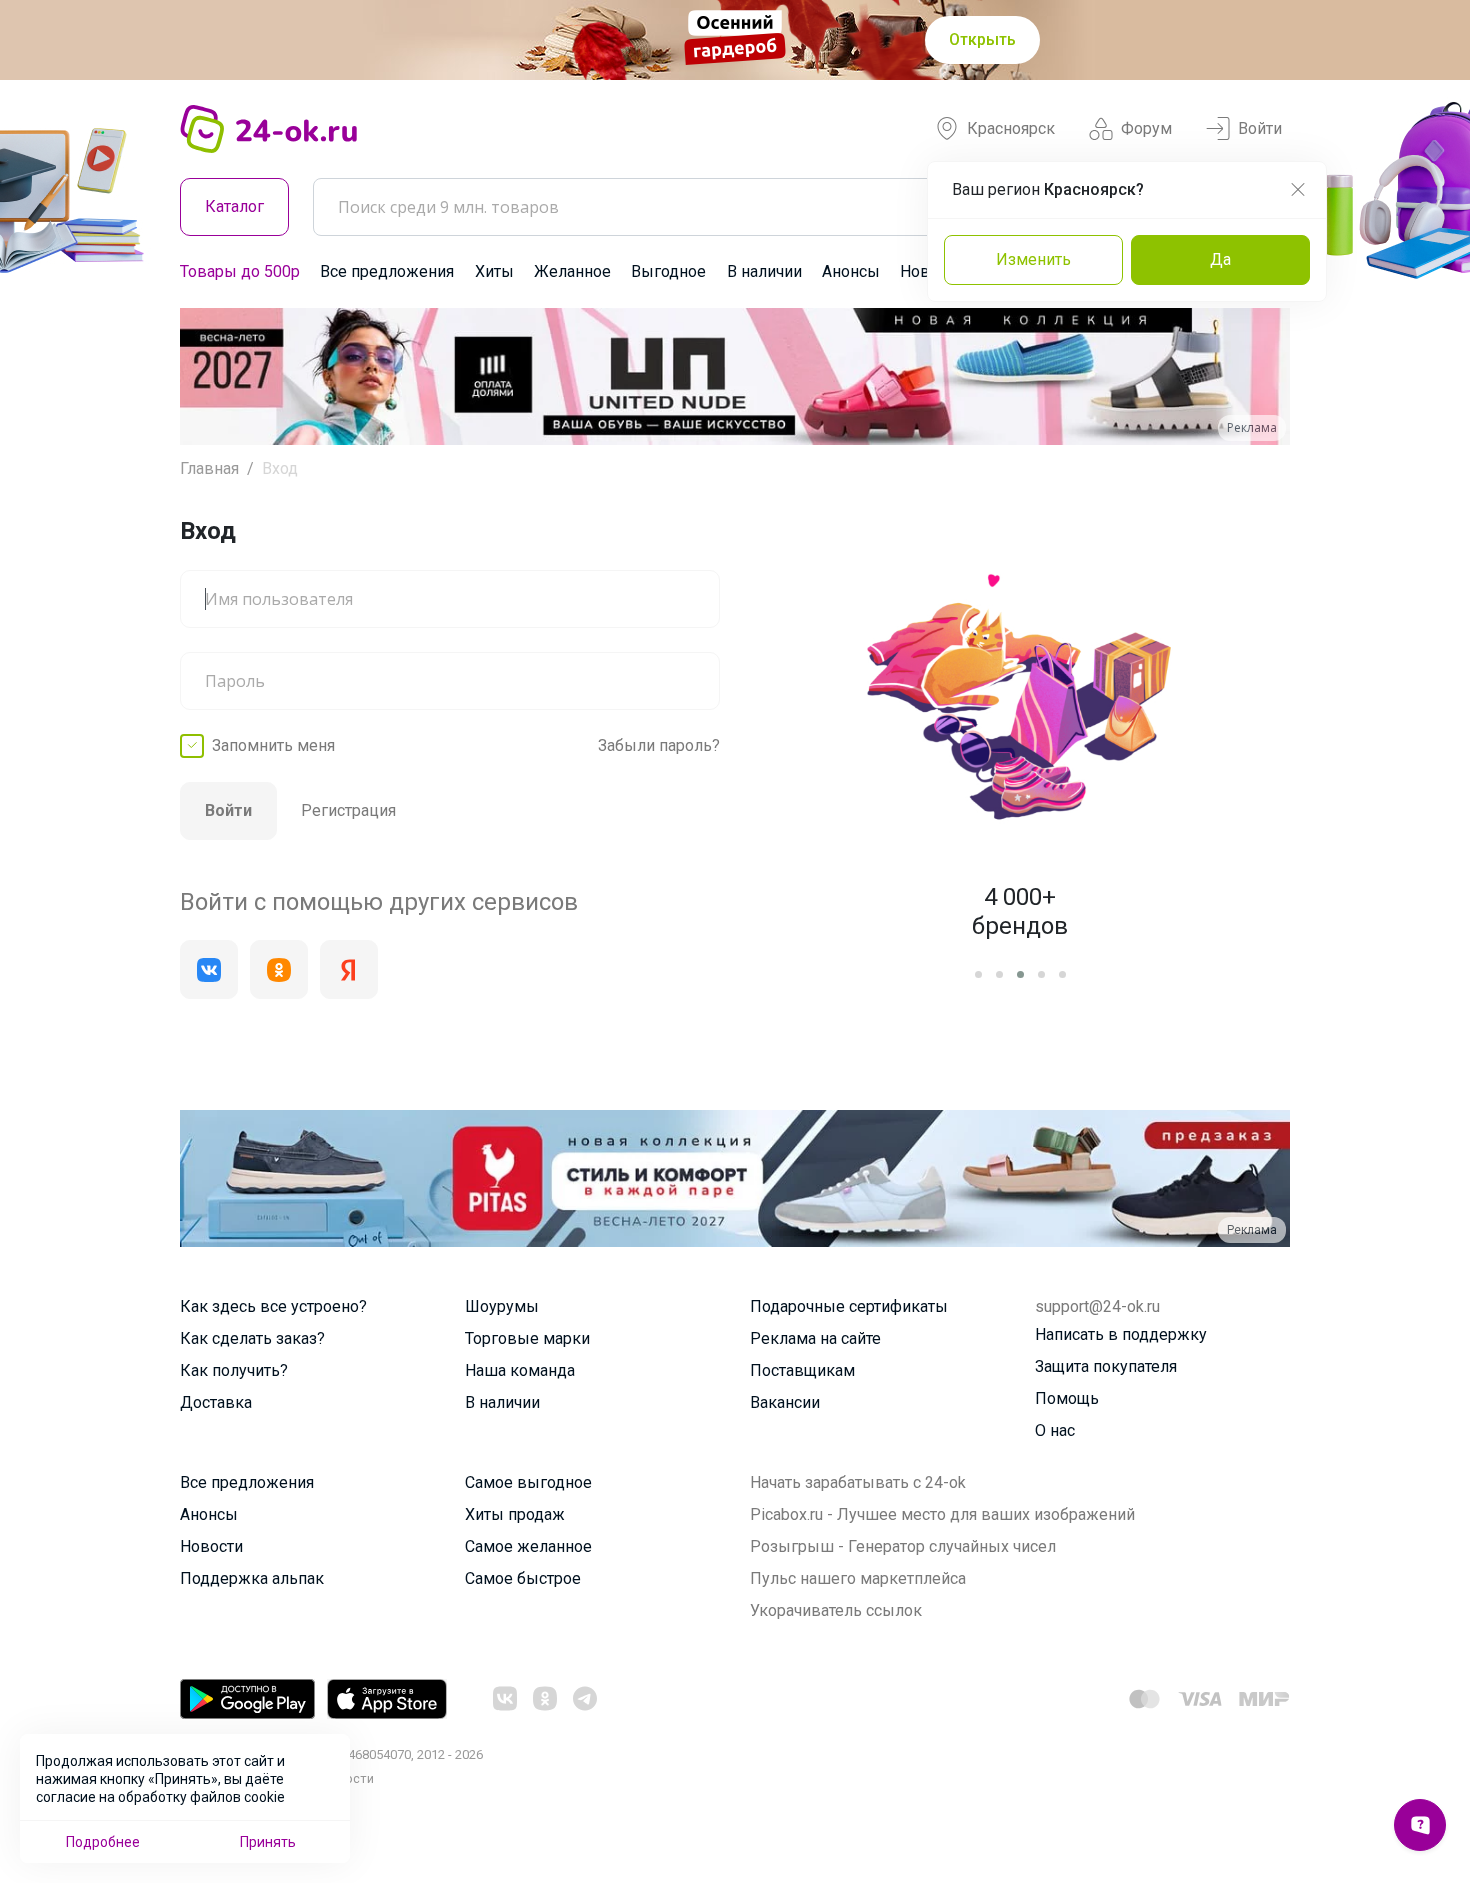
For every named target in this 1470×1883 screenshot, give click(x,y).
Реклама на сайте (815, 1338)
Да (1220, 259)
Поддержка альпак (252, 1578)
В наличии (764, 271)
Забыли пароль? (659, 745)
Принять (268, 1842)
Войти (1260, 128)
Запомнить (273, 745)
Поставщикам (802, 1370)
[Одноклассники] (279, 969)
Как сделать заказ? (252, 1338)
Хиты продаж (515, 1514)
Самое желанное (528, 1546)
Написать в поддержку (1121, 1334)
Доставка (216, 1402)
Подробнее (103, 1842)
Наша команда (520, 1370)
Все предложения (387, 271)
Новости (211, 1546)
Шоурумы (502, 1306)
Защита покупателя (1106, 1366)
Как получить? (234, 1370)
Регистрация (348, 810)
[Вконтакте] (209, 969)
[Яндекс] (349, 969)
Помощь (1067, 1398)
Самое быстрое (523, 1578)
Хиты (494, 271)
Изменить (1033, 259)
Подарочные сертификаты (849, 1306)
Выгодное (668, 271)
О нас (1055, 1430)
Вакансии (785, 1402)
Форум (1146, 128)
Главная (209, 468)
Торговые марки (527, 1338)
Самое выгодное (528, 1482)
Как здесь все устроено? (273, 1306)
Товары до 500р (240, 271)
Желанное (572, 271)
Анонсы (851, 271)
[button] (213, 376)
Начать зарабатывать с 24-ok (858, 1482)
